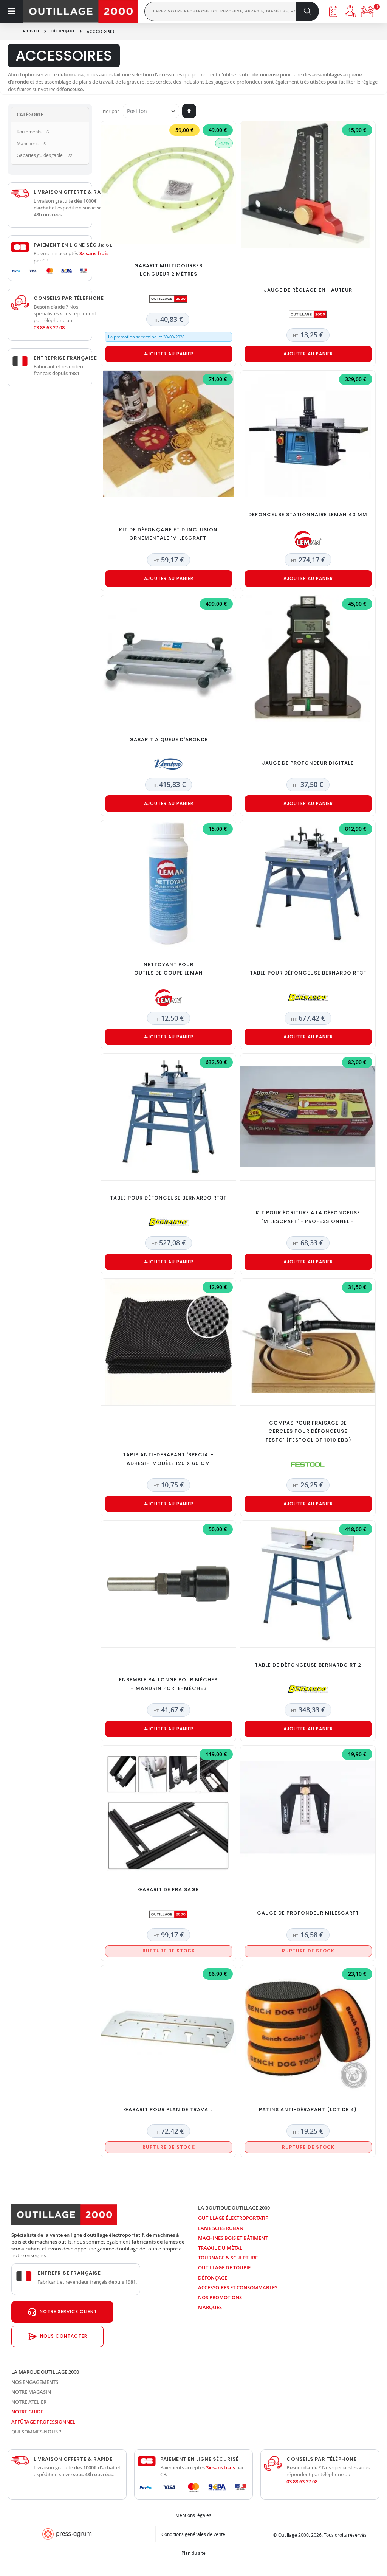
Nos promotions (220, 2297)
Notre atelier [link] (29, 2402)
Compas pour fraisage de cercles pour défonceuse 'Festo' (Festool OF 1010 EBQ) (308, 1432)
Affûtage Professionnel (43, 2422)
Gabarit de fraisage (168, 1889)
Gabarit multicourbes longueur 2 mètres (168, 270)
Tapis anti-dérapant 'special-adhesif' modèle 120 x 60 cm (168, 1459)
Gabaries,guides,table (40, 155)
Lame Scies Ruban (221, 2228)
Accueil (31, 31)
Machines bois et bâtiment (233, 2238)
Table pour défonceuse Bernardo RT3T (168, 1198)
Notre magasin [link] (31, 2392)
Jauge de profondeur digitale (308, 763)
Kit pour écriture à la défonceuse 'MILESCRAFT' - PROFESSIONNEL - (308, 1217)
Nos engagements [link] (35, 2382)
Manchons (28, 143)
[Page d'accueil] (81, 11)
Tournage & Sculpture (228, 2258)
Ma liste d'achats (333, 11)
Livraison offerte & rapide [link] (73, 192)
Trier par (110, 111)
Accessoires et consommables (238, 2287)
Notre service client (68, 2311)
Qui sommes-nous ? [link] (36, 2432)
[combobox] (220, 11)
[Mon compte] (350, 11)
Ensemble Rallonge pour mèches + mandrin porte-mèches (168, 1684)
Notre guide (27, 2412)
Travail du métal (220, 2248)
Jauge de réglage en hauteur (308, 290)
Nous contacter (64, 2336)
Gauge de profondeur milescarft (308, 1913)
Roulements (29, 132)
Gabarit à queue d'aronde (169, 739)
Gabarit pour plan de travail (168, 2110)
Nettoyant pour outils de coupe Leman (169, 969)
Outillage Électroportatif (233, 2218)
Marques (210, 2307)
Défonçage (63, 31)
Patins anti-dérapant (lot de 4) (308, 2110)
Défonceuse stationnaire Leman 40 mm (308, 514)
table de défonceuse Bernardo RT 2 (308, 1665)
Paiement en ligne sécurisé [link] (73, 245)
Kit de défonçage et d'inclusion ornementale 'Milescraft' (168, 534)
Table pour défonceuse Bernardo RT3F (308, 973)
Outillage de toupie (224, 2267)
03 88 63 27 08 (49, 327)
